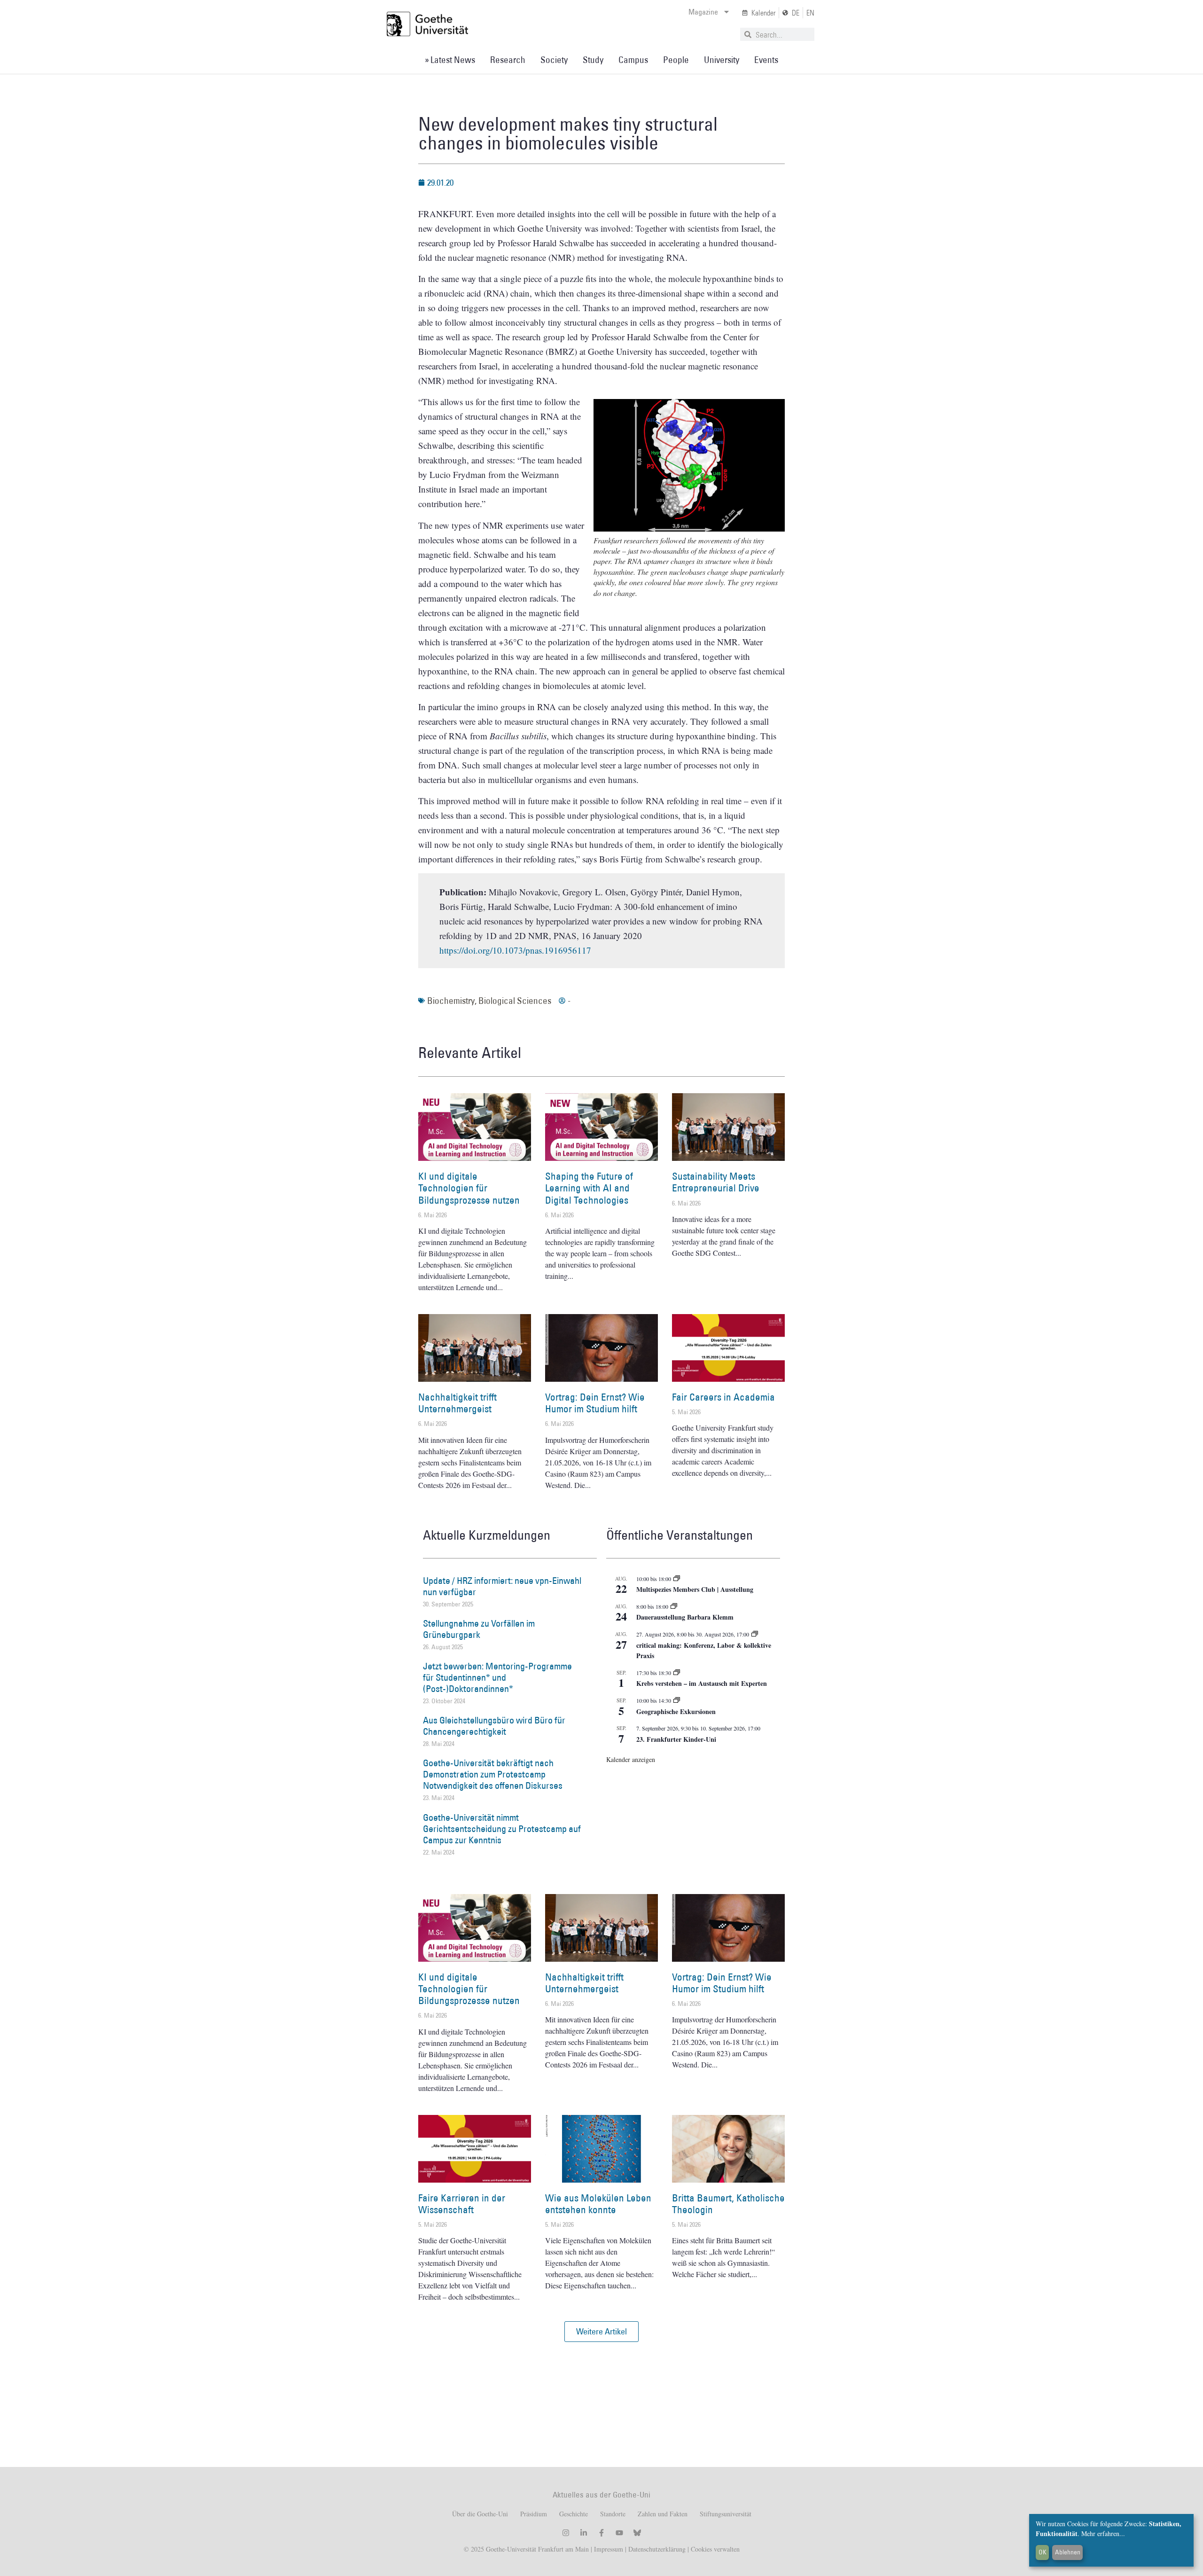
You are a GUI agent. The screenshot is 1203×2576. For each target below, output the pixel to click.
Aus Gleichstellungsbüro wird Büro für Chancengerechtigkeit (494, 1726)
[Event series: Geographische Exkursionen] (677, 1700)
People (676, 60)
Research (508, 60)
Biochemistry (451, 1001)
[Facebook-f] (601, 2533)
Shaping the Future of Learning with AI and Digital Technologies (589, 1188)
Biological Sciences (515, 1001)
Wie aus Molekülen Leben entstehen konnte (598, 2204)
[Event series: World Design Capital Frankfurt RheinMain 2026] (755, 1634)
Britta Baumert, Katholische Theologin (728, 2204)
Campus (633, 60)
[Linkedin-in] (584, 2533)
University (722, 60)
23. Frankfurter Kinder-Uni (676, 1739)
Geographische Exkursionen (676, 1711)
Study (593, 60)
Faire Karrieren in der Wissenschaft (462, 2204)
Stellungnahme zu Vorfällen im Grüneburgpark (479, 1629)
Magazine (703, 12)
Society (554, 60)
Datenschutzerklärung (657, 2549)
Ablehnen (1068, 2552)
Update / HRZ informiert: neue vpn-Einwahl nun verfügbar (502, 1586)
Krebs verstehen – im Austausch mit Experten (702, 1683)
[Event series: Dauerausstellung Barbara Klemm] (674, 1606)
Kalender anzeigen (631, 1759)
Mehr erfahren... (1103, 2533)
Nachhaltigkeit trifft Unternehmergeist (457, 1403)
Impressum (608, 2549)
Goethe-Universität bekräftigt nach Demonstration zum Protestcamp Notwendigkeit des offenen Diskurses (493, 1774)
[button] (601, 2332)
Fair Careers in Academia (723, 1397)
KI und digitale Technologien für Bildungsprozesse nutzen (469, 1188)
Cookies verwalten (715, 2549)
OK (1043, 2552)
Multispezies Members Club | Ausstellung (695, 1589)
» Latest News (450, 60)
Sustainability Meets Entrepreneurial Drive (716, 1182)
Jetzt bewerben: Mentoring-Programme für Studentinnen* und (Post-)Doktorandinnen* (497, 1677)
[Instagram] (566, 2533)
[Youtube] (619, 2533)
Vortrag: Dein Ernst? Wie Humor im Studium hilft (595, 1403)
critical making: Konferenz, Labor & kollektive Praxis (704, 1651)
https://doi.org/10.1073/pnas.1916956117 (515, 950)
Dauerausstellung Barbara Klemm (685, 1617)
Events (766, 60)
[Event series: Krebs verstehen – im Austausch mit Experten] (677, 1673)
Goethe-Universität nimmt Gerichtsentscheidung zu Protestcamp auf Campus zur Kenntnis (502, 1829)
